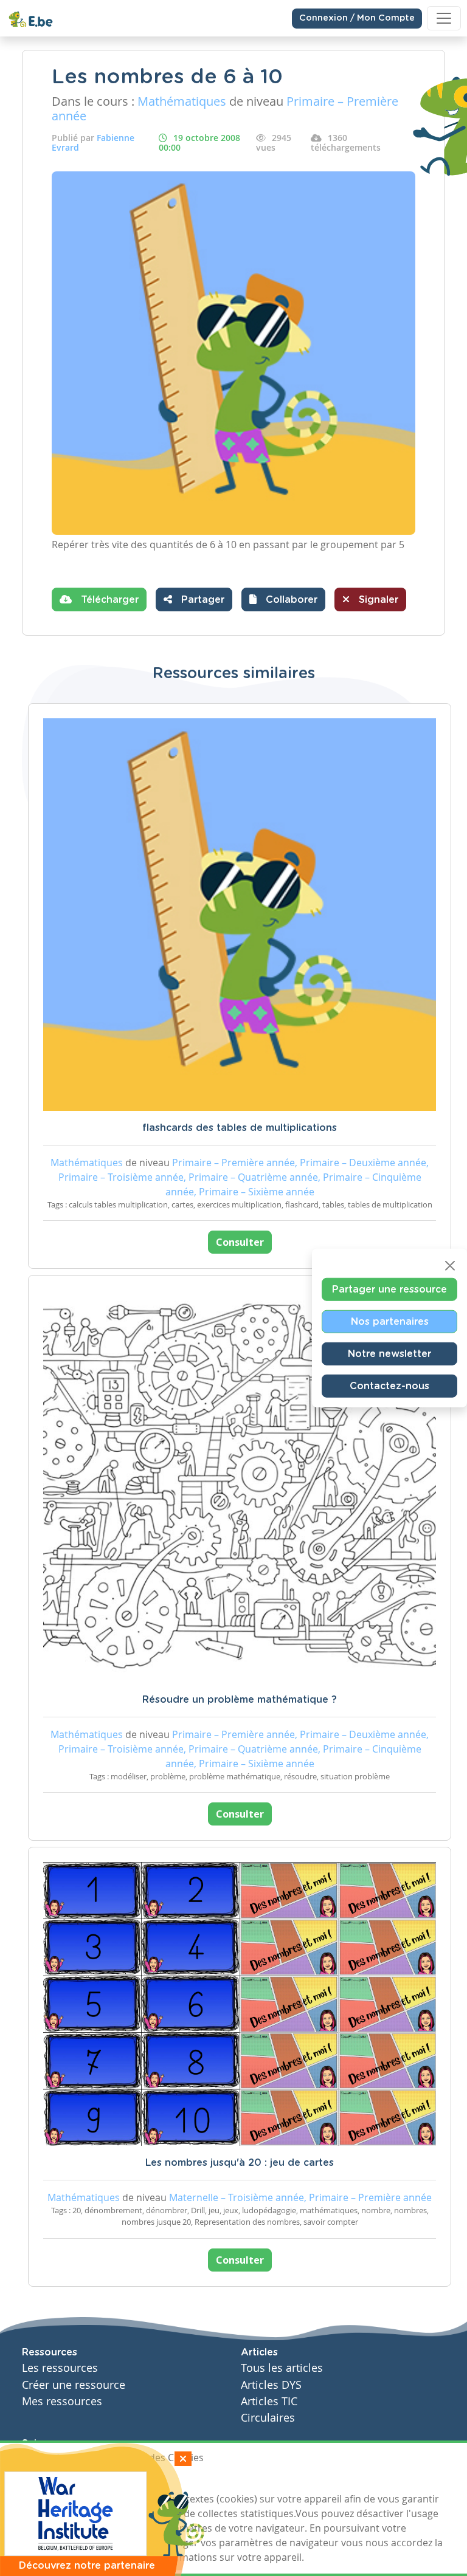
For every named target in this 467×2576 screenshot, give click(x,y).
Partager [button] (201, 600)
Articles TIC (269, 2401)
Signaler (377, 600)
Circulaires (268, 2418)
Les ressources (60, 2368)
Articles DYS (271, 2385)
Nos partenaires (390, 1321)
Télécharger (108, 600)
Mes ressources (62, 2401)
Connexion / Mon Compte (357, 18)
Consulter (240, 1242)
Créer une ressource (74, 2385)
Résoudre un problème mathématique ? (240, 1700)
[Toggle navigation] (444, 18)
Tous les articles (282, 2368)
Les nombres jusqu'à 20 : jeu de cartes (240, 2163)
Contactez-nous (389, 1386)
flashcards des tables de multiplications (240, 1128)
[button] (283, 599)
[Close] (450, 1265)
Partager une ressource (389, 1289)
